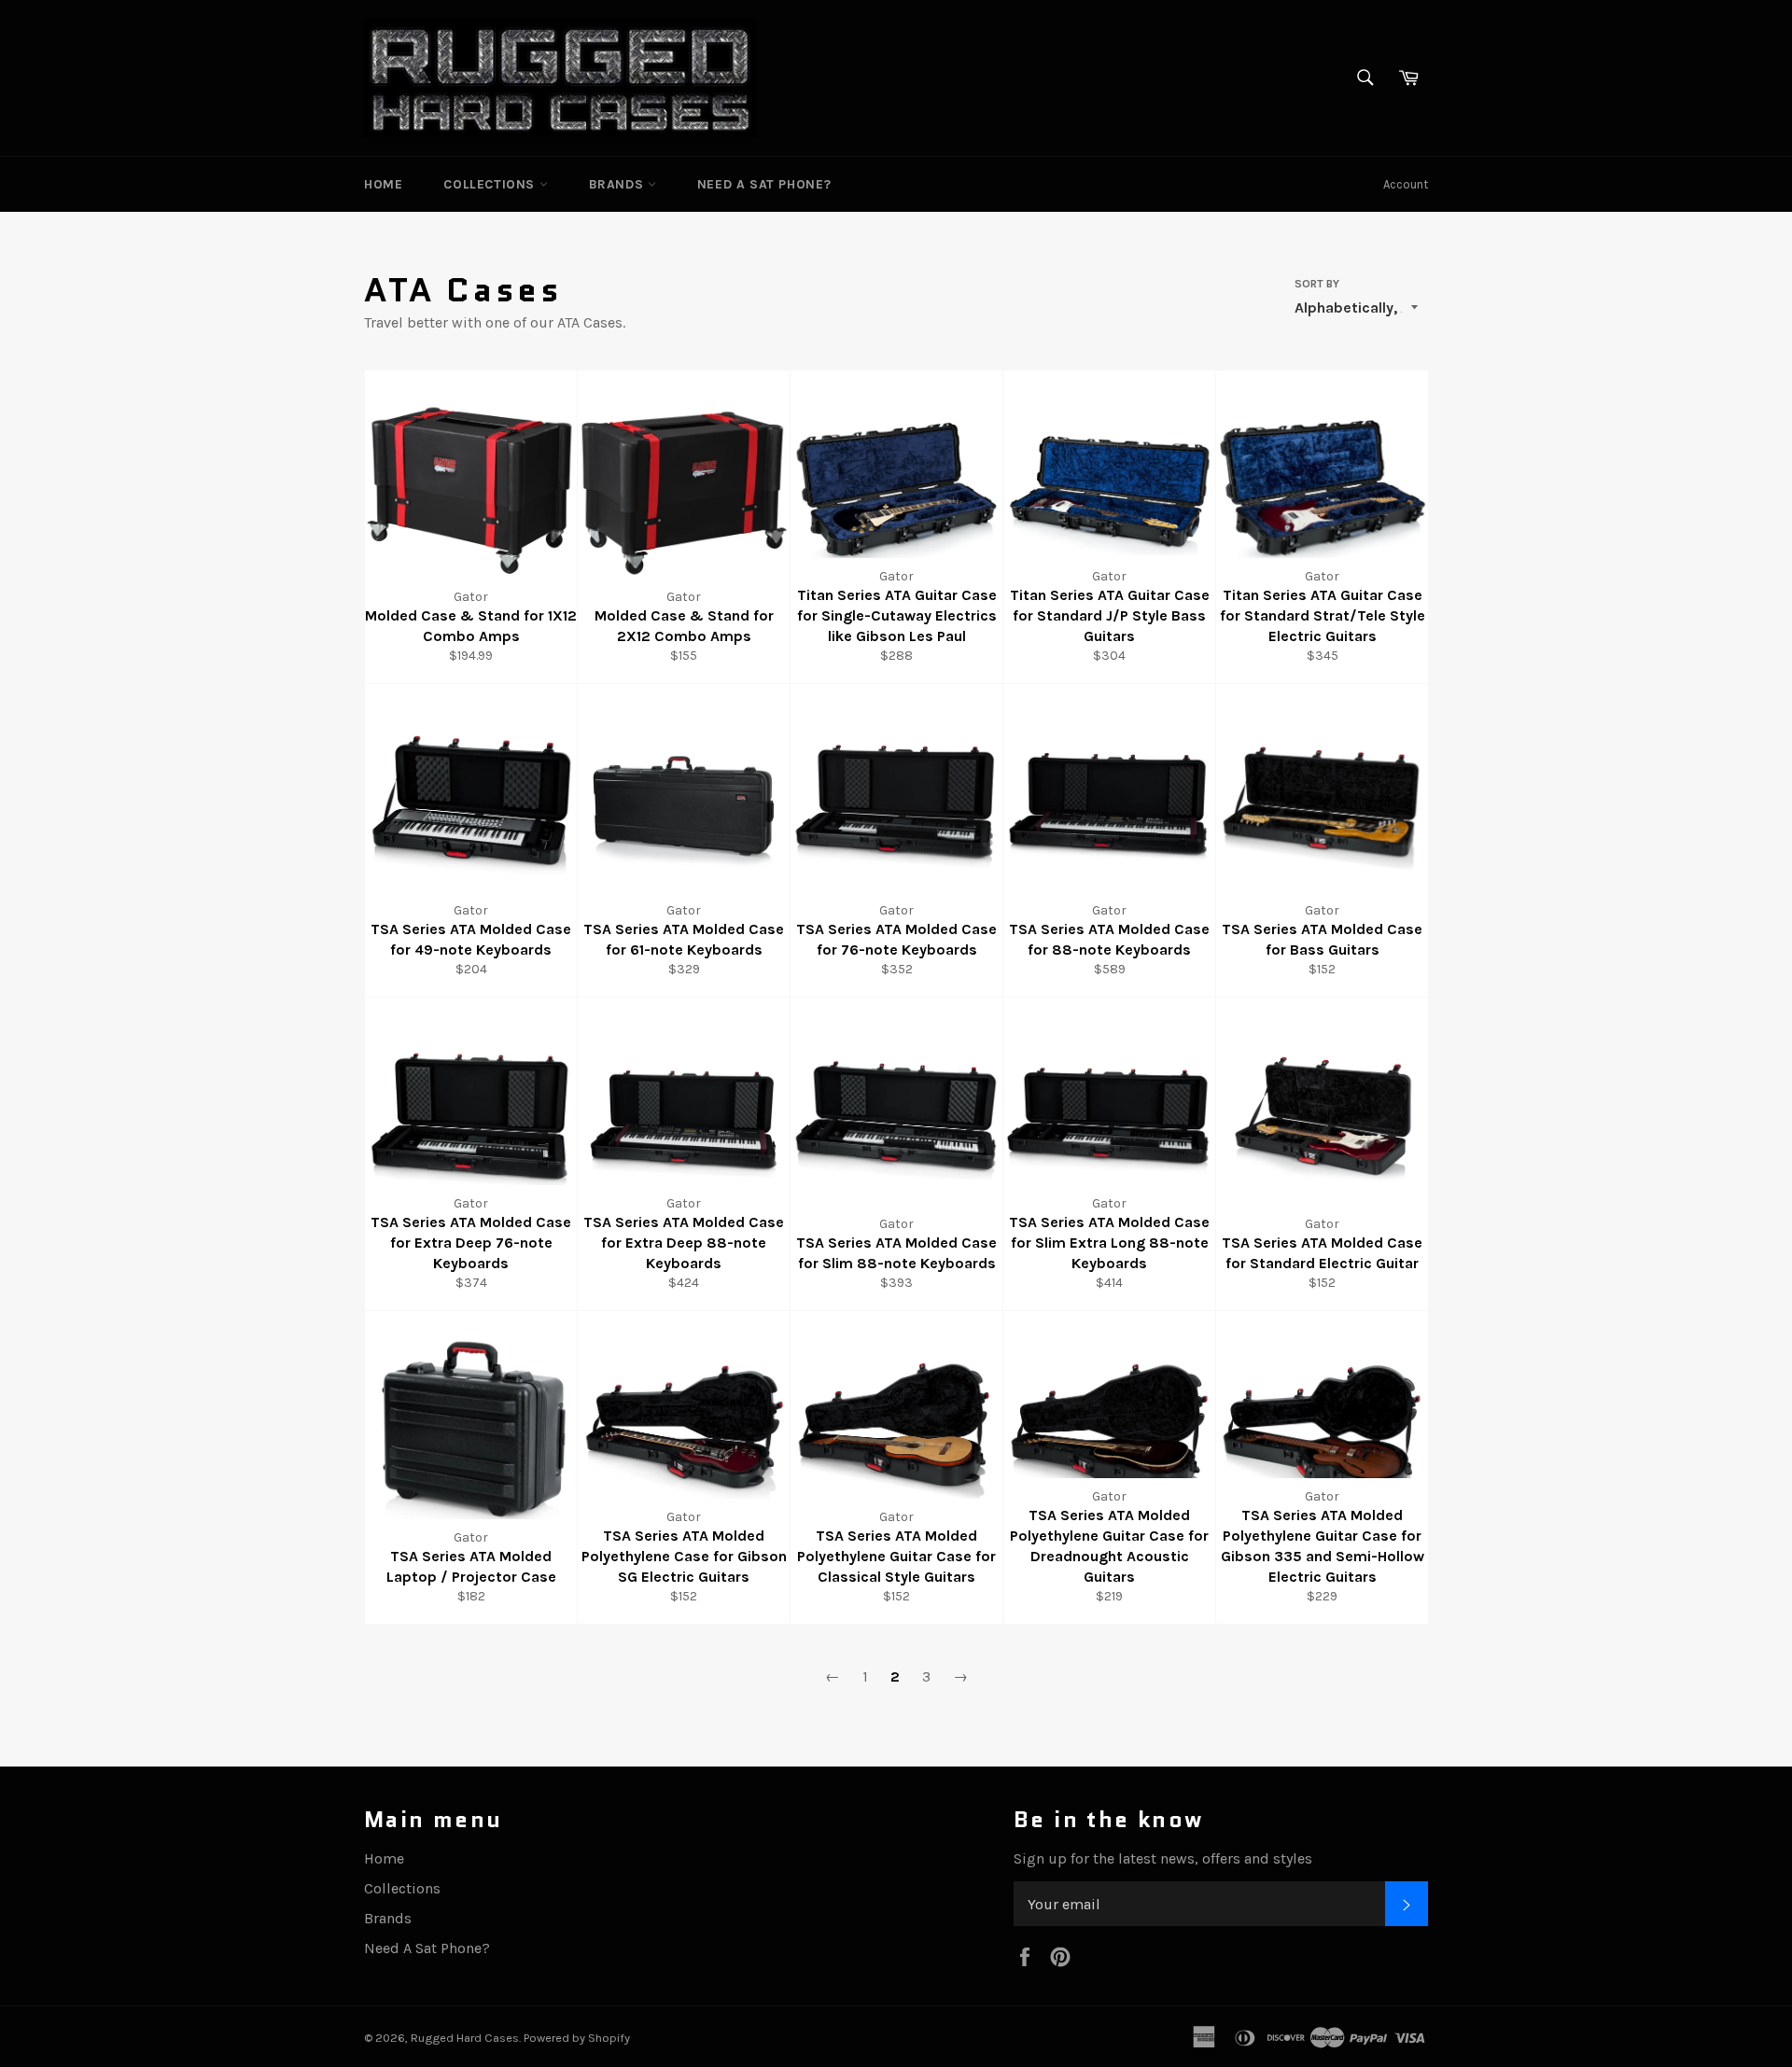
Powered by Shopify (577, 2038)
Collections (491, 184)
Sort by (1317, 284)
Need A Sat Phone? (764, 184)
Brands (618, 184)
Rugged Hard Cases (465, 2038)
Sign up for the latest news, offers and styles (1163, 1858)
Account (1406, 184)
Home (383, 184)
